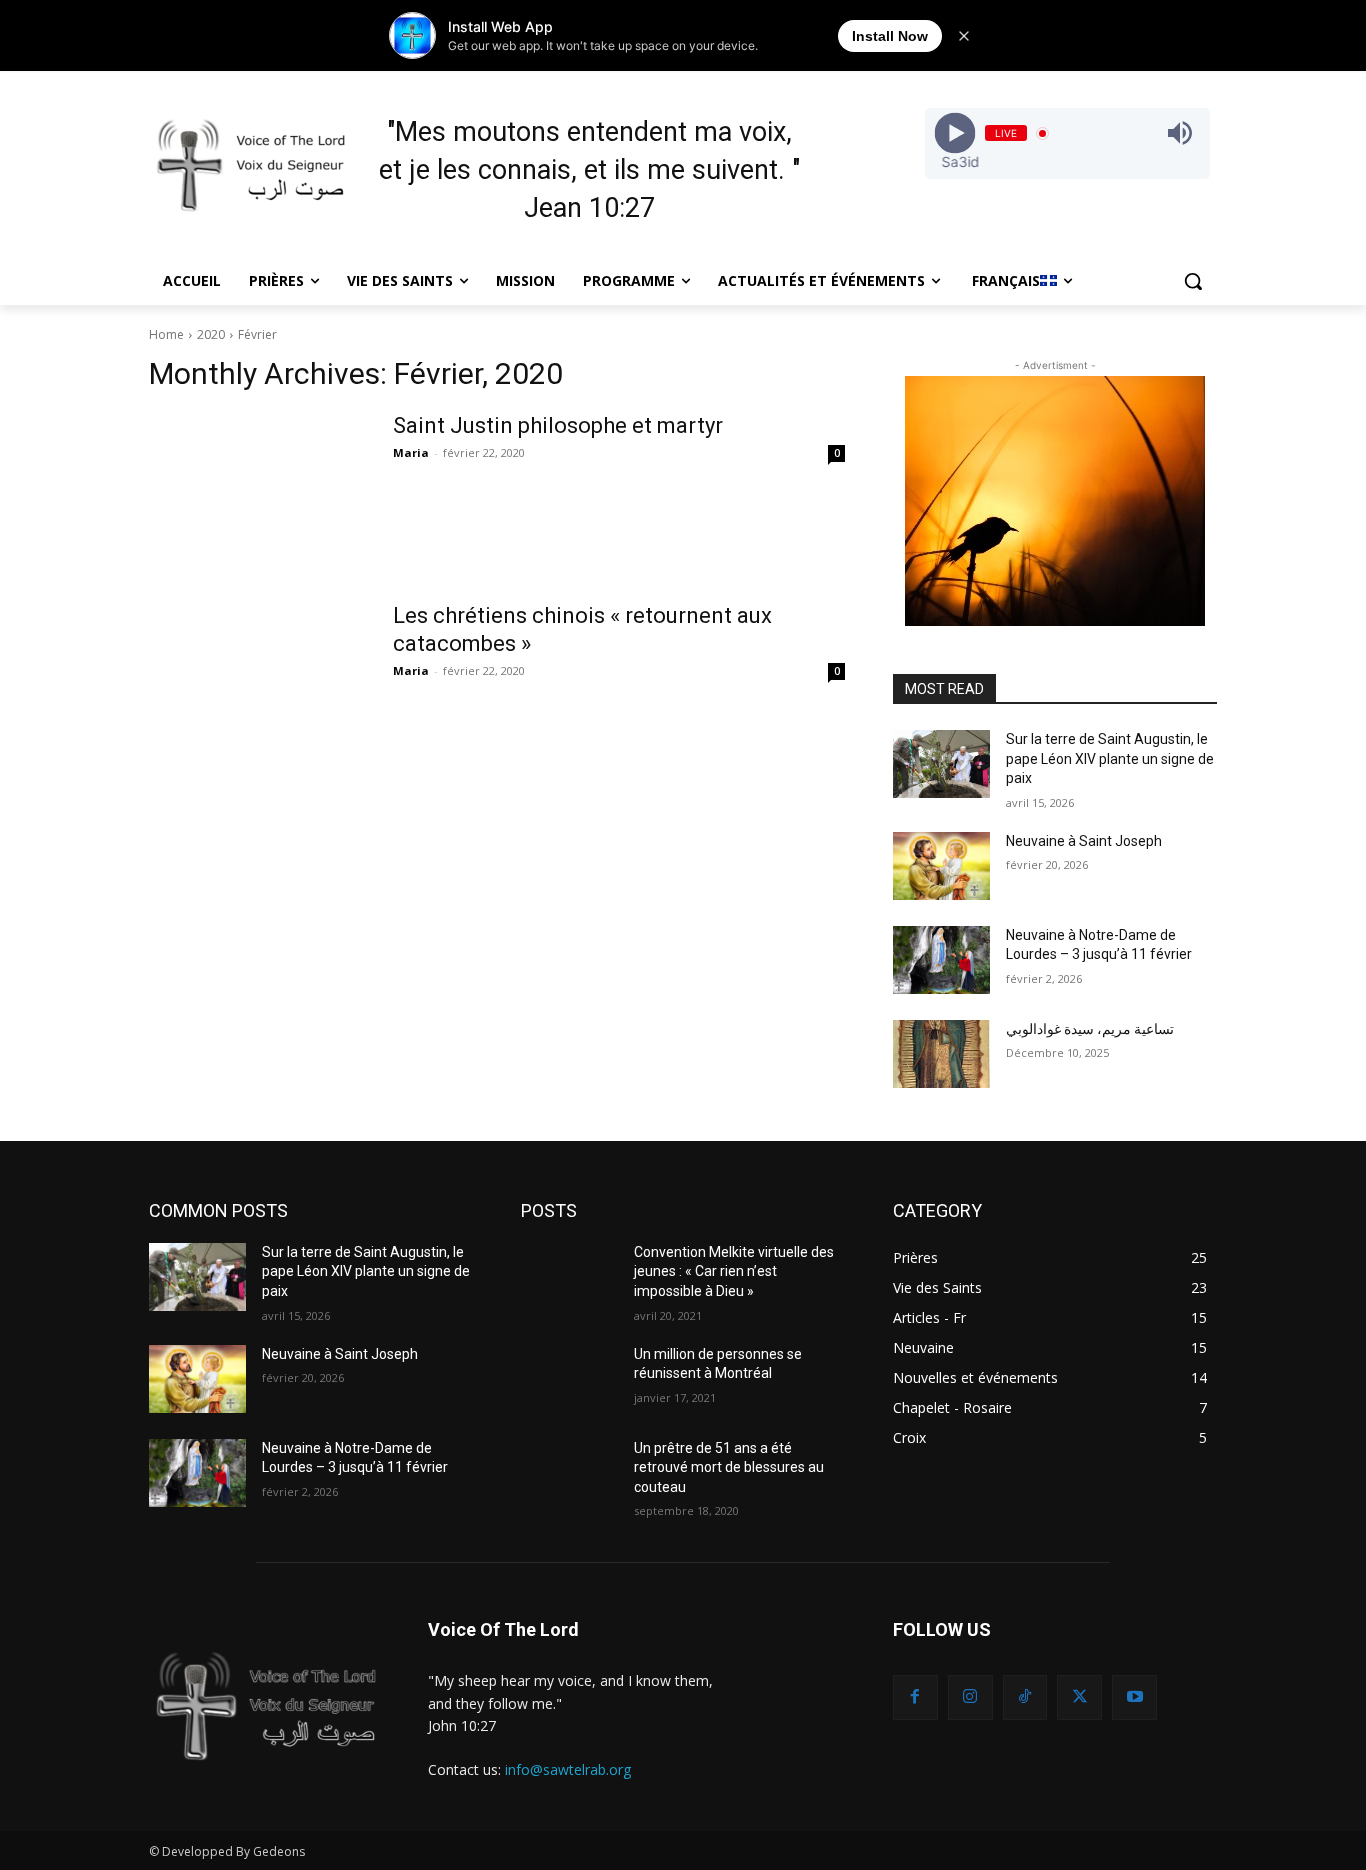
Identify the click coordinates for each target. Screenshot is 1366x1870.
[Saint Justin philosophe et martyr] (258, 487)
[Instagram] (970, 1697)
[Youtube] (1134, 1697)
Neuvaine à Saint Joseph (1084, 841)
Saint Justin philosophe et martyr (558, 425)
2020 (211, 334)
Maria (411, 452)
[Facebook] (915, 1697)
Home (166, 334)
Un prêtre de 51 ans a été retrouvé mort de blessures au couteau (729, 1467)
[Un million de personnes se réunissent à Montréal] (569, 1379)
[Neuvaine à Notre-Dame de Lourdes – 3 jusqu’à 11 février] (941, 960)
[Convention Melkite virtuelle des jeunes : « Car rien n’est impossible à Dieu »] (569, 1277)
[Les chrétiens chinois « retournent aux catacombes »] (258, 677)
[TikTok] (1025, 1697)
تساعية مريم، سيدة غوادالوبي (1090, 1029)
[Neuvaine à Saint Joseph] (941, 866)
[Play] (954, 133)
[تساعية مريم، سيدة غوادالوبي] (941, 1054)
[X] (1079, 1697)
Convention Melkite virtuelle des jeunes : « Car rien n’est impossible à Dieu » (734, 1271)
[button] (1193, 281)
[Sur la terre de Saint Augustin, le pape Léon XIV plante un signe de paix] (941, 764)
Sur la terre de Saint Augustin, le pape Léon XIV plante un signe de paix (1110, 758)
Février (257, 334)
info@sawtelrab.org (568, 1769)
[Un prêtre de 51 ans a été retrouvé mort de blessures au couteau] (569, 1473)
